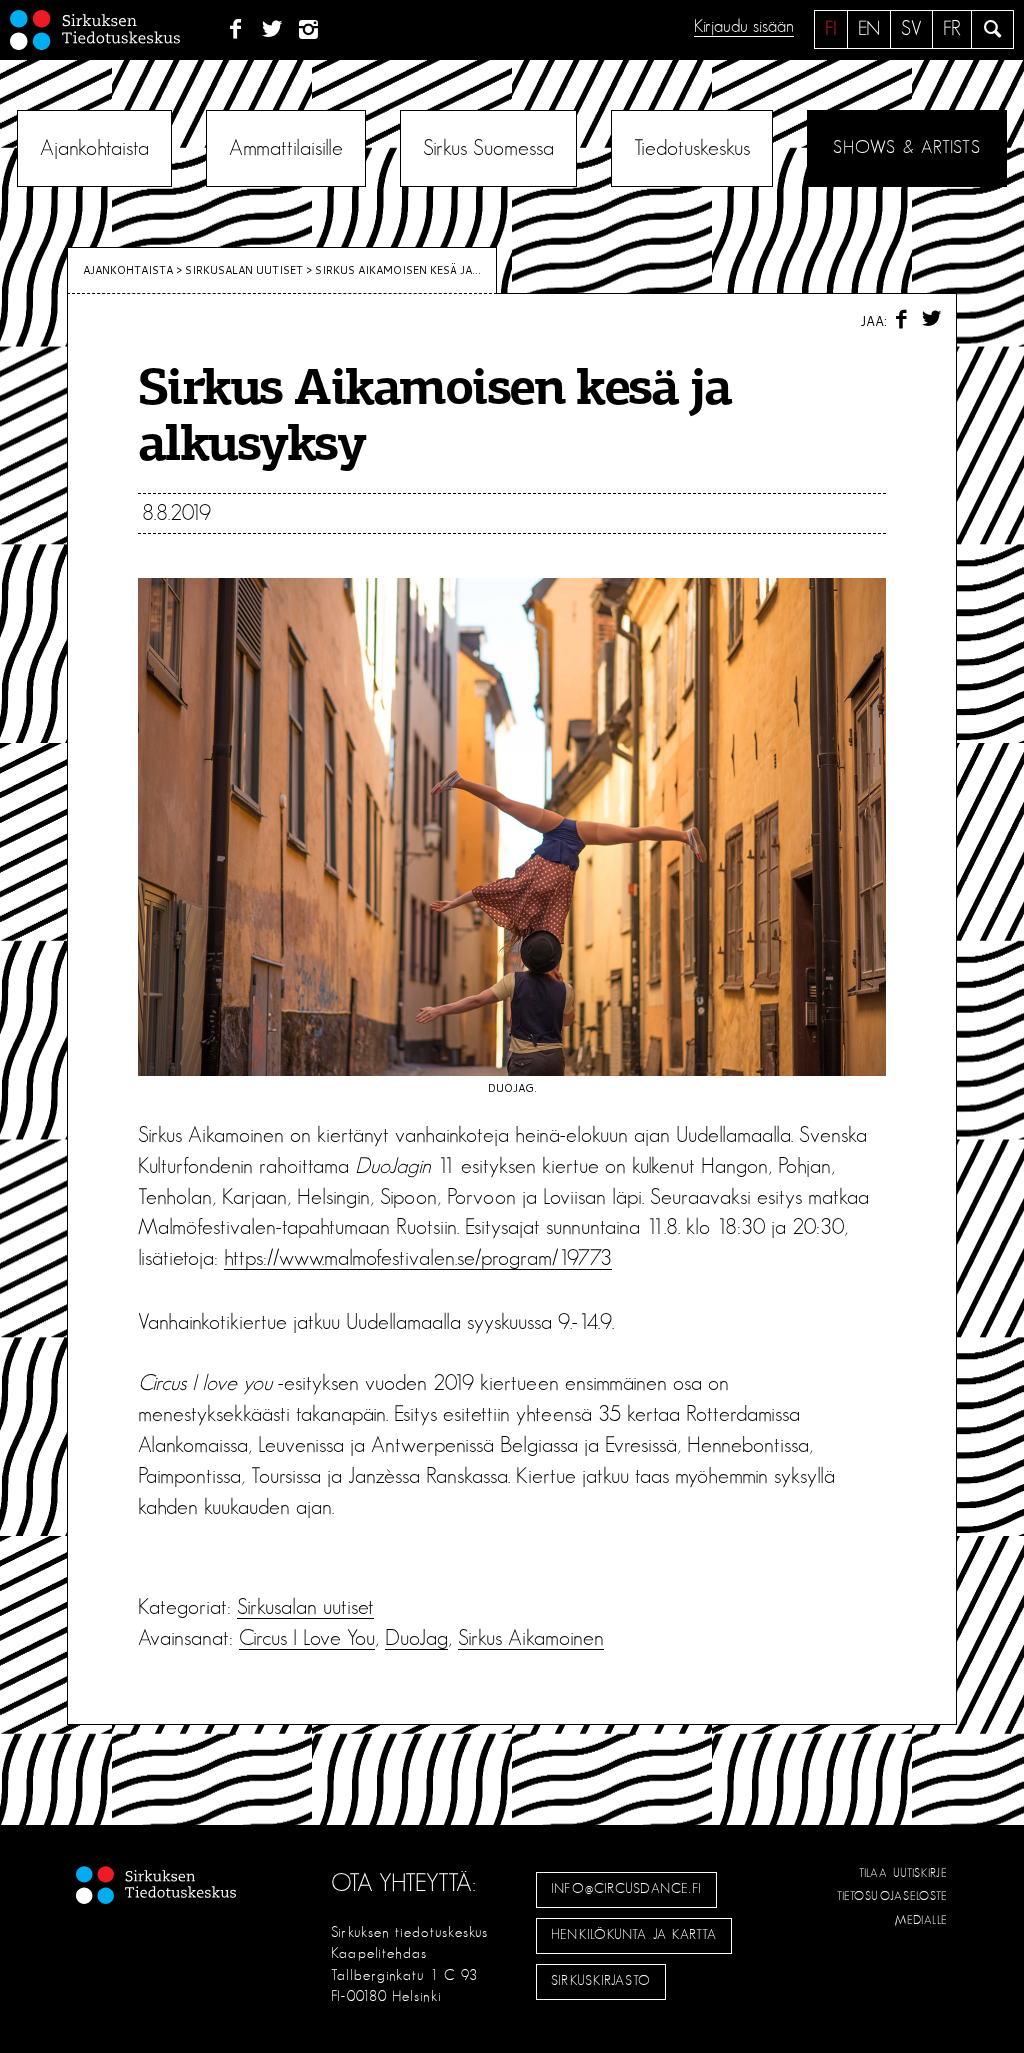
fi (831, 29)
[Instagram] (309, 30)
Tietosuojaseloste (892, 1896)
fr (952, 29)
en (869, 29)
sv (911, 29)
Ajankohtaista (94, 148)
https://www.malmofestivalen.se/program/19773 (418, 1258)
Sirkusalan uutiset (244, 270)
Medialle (922, 1920)
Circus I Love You (307, 1638)
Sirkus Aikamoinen (531, 1638)
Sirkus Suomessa (488, 148)
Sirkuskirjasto (601, 1981)
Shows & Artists (906, 148)
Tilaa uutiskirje (903, 1873)
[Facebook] (235, 30)
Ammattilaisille (286, 148)
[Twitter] (272, 30)
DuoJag (416, 1638)
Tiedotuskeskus (692, 148)
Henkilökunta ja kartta (634, 1935)
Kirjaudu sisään (744, 27)
